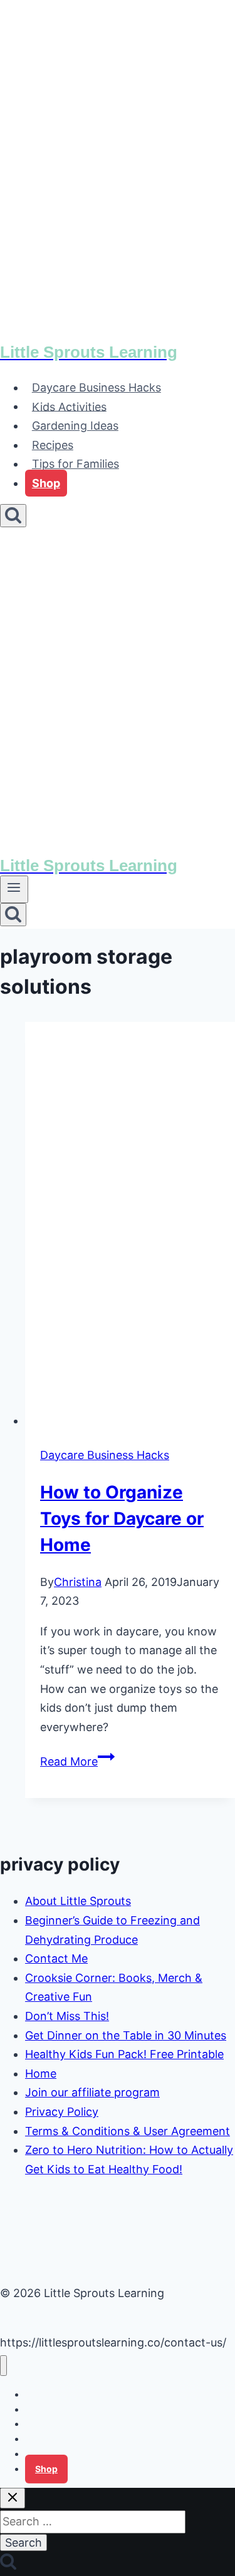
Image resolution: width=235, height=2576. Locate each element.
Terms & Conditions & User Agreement (128, 2131)
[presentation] (130, 1226)
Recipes (53, 445)
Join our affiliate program (92, 2092)
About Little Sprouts (78, 1901)
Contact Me (56, 1958)
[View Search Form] (13, 516)
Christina (78, 1582)
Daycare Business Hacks (97, 387)
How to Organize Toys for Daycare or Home (122, 1518)
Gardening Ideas (75, 426)
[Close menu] (3, 2366)
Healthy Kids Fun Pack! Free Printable (124, 2054)
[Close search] (13, 2498)
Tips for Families (76, 464)
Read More (77, 1761)
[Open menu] (14, 889)
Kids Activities (69, 406)
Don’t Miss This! (67, 2016)
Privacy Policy (62, 2112)
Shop (46, 483)
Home (41, 2073)
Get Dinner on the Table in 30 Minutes (126, 2035)
